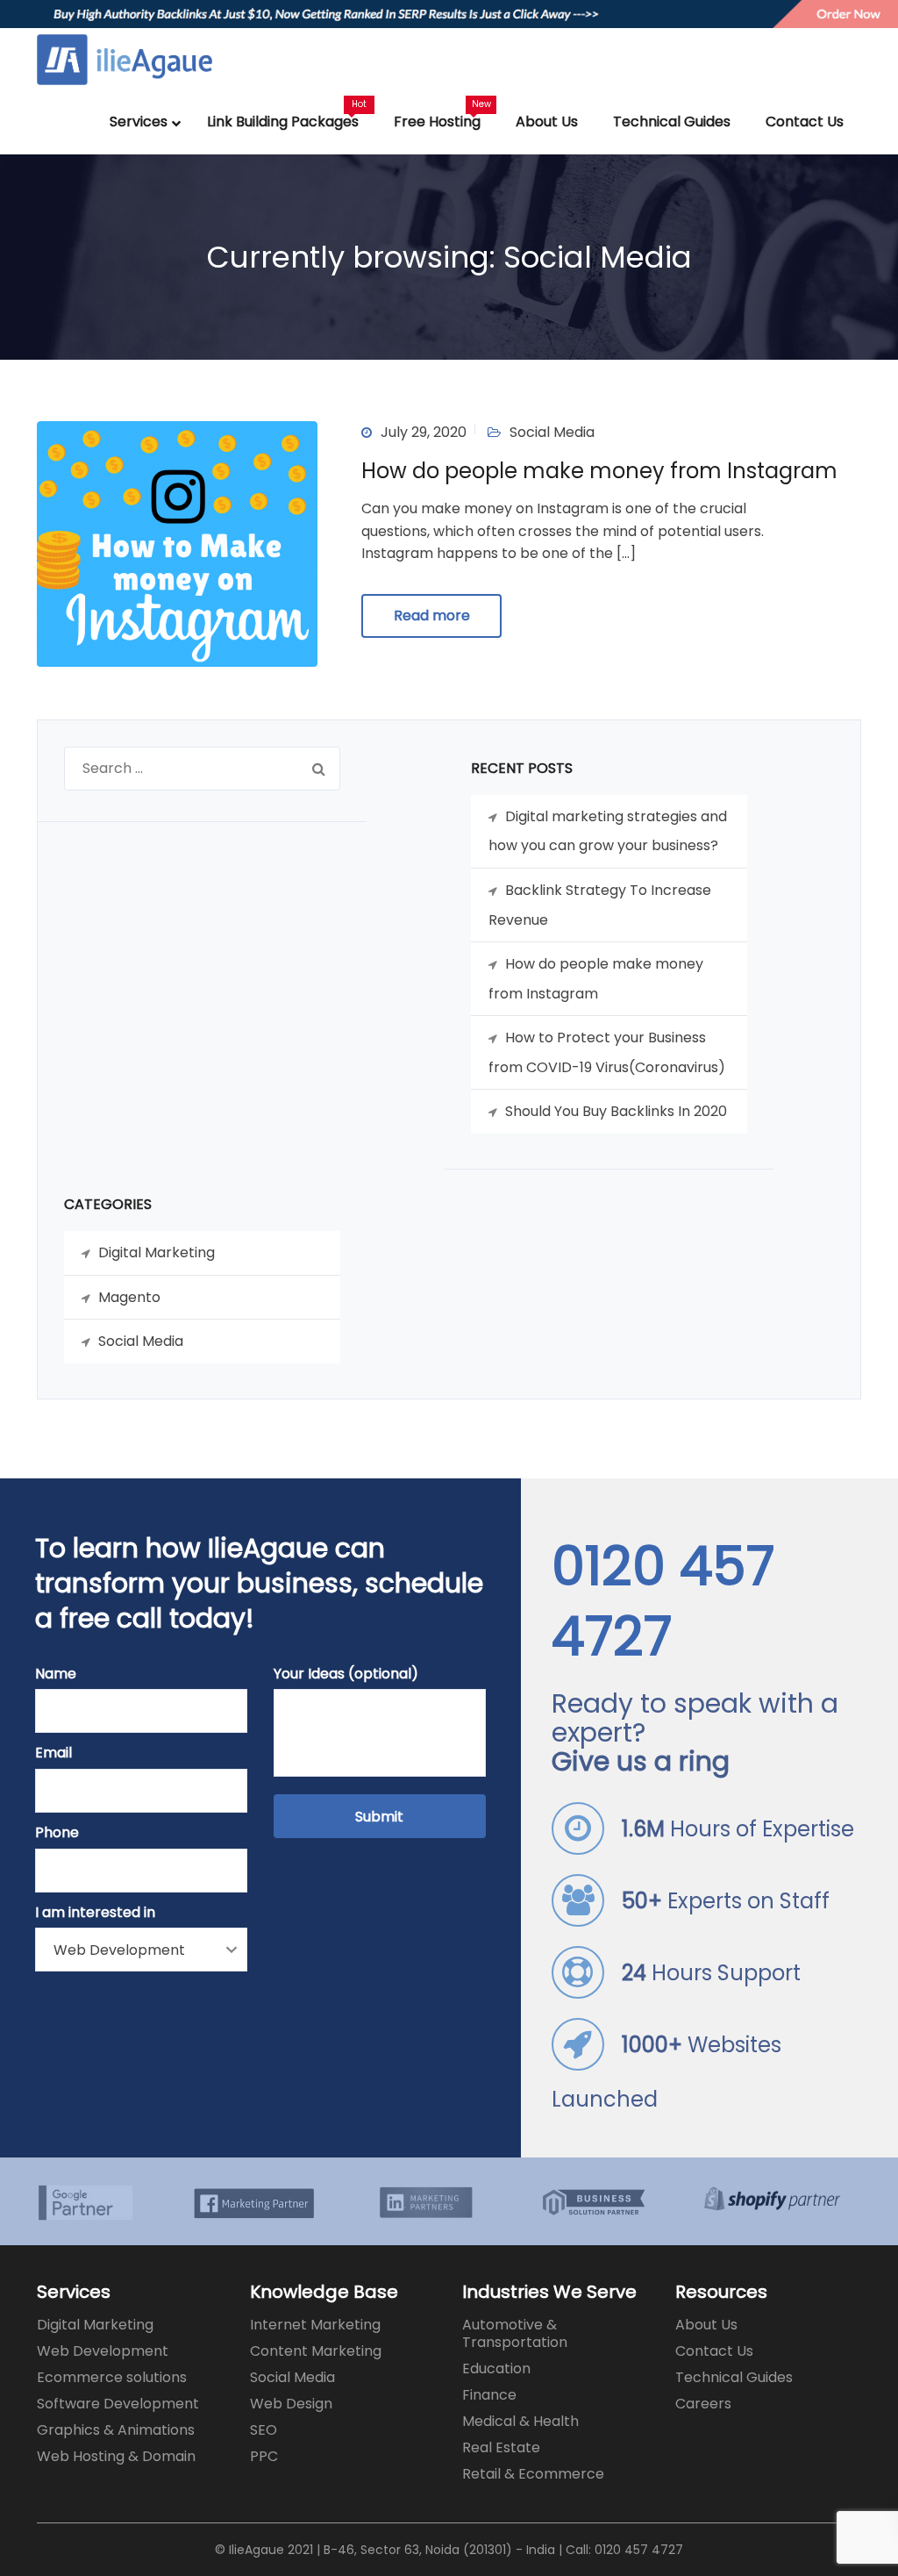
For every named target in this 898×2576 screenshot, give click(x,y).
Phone (57, 1832)
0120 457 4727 (663, 1601)
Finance (489, 2395)
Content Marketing (316, 2351)
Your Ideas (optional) (346, 1674)
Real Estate (501, 2447)
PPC (264, 2456)
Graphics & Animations (116, 2430)
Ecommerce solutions (112, 2377)
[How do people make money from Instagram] (177, 543)
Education (496, 2368)
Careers (703, 2404)
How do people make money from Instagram (599, 471)
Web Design (291, 2404)
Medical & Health (520, 2421)
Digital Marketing (157, 1252)
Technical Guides (734, 2377)
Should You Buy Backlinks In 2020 (616, 1111)
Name (56, 1674)
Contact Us (714, 2351)
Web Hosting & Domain (116, 2456)
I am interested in (95, 1912)
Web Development (103, 2351)
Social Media (552, 432)
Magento (129, 1297)
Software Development (118, 2404)
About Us (706, 2325)
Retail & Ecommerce (533, 2474)
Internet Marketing (315, 2325)
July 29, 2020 (424, 432)
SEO (264, 2430)
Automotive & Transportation (515, 2333)
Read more (432, 615)
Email (53, 1753)
